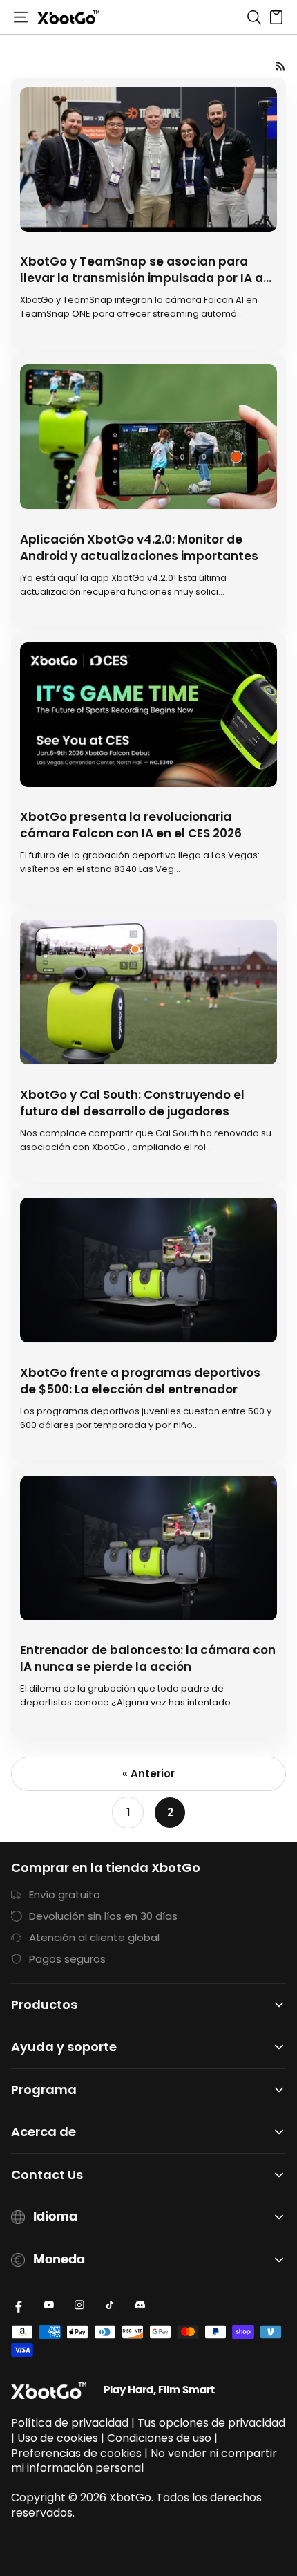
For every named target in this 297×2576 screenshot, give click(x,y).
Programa (44, 2090)
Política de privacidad (70, 2423)
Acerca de (44, 2132)
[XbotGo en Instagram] (79, 2305)
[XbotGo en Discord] (140, 2305)
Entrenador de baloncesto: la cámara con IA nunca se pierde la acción (148, 1658)
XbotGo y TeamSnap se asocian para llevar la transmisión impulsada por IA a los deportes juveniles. (142, 278)
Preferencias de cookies (76, 2453)
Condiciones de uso (159, 2438)
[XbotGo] (68, 17)
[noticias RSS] (281, 66)
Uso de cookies (58, 2438)
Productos (44, 2005)
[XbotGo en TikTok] (110, 2305)
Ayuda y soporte (64, 2047)
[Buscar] (254, 17)
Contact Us (47, 2175)
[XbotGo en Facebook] (19, 2305)
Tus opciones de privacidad (211, 2423)
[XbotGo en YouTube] (49, 2305)
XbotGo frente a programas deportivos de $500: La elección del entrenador (140, 1381)
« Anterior (148, 1773)
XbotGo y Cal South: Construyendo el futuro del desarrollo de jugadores (132, 1103)
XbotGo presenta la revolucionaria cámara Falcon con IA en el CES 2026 (131, 825)
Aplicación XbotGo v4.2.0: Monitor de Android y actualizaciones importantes (139, 548)
